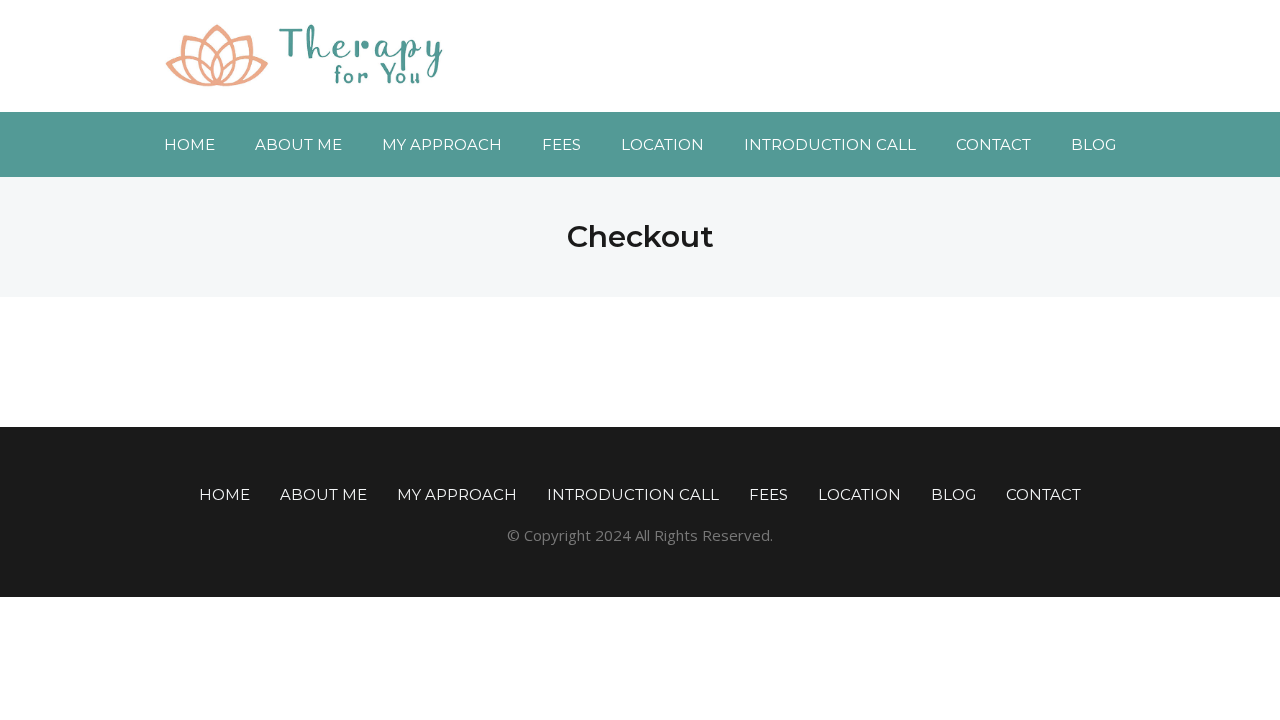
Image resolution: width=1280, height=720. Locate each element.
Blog (1093, 144)
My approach (442, 144)
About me (298, 144)
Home (189, 144)
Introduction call (830, 144)
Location (662, 144)
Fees (561, 144)
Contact (993, 144)
